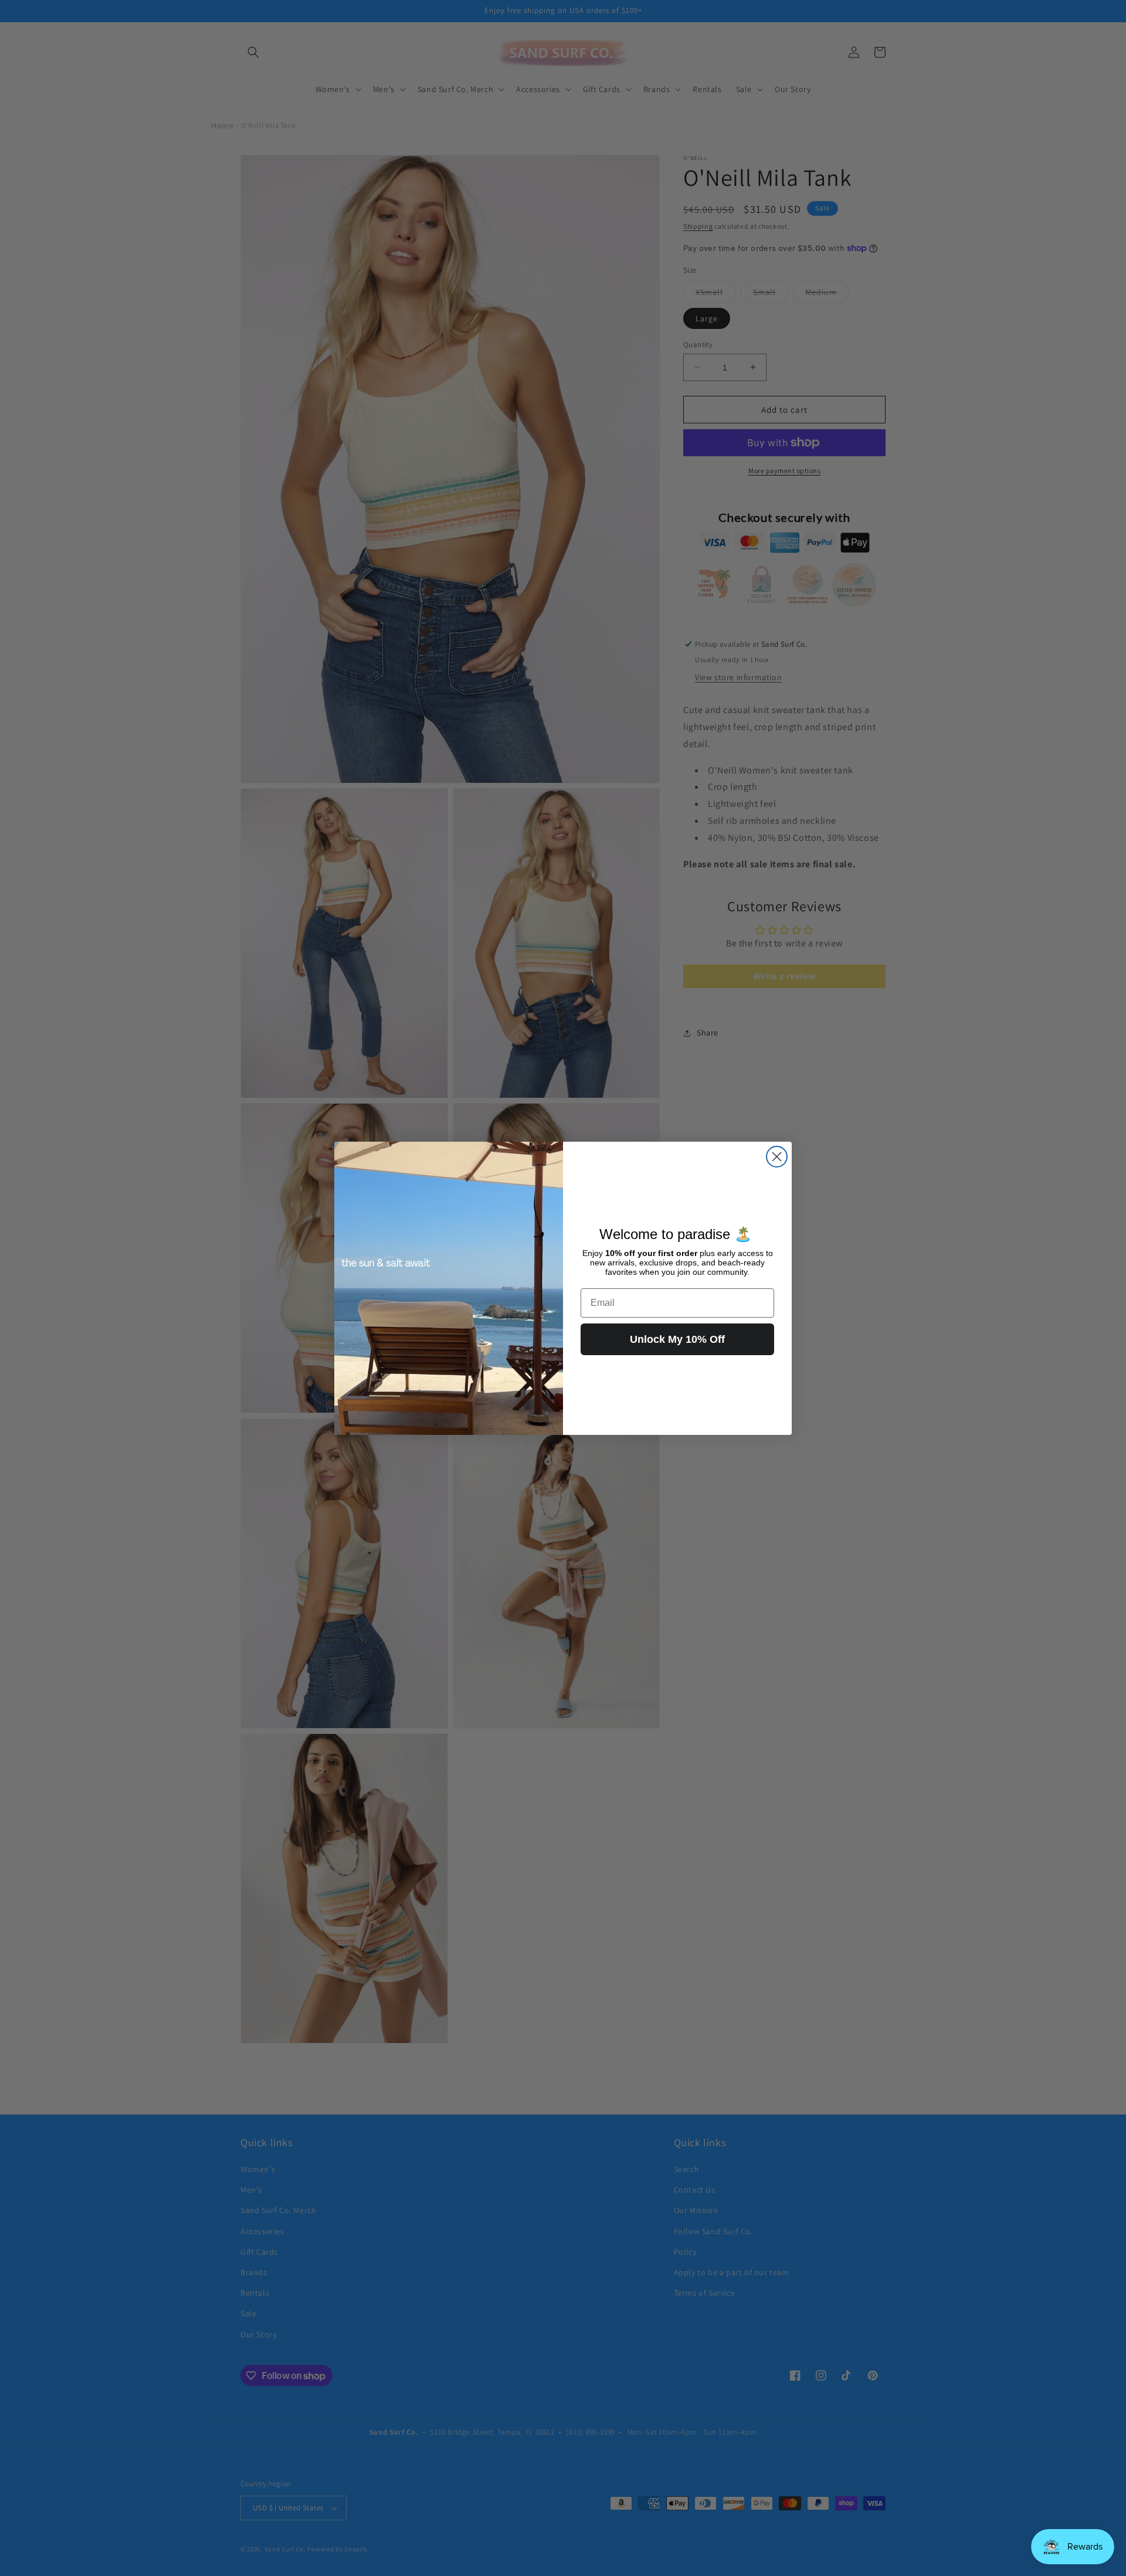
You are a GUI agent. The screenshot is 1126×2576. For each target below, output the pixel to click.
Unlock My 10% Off (677, 1339)
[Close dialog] (777, 1157)
